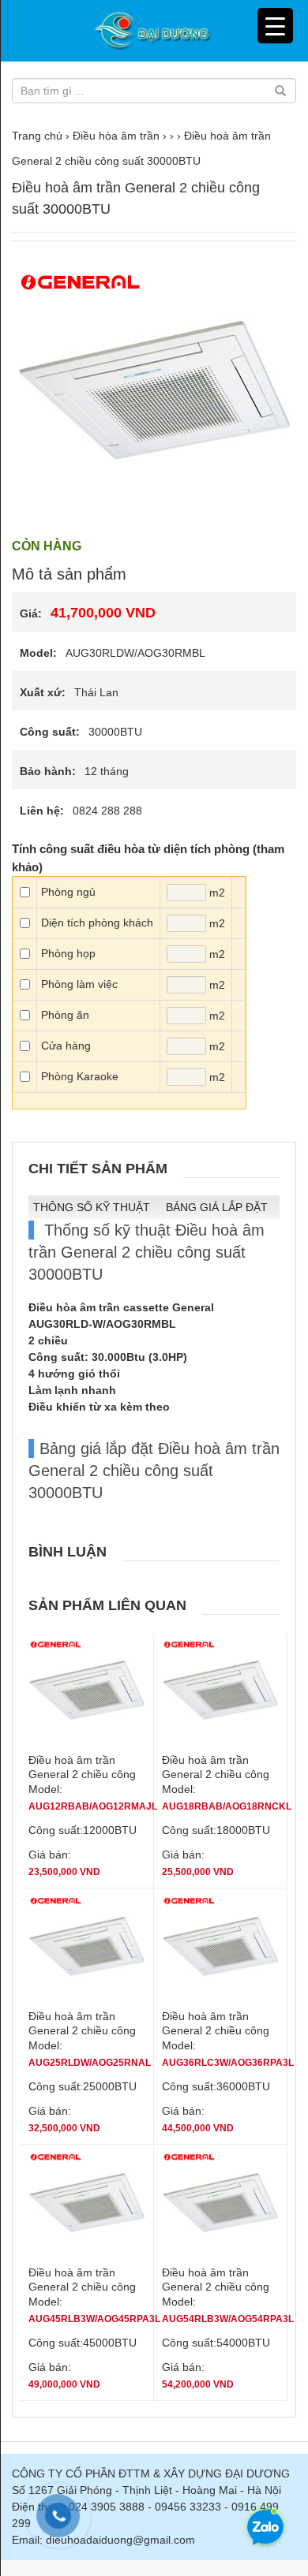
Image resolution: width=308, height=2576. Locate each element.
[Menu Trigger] (275, 26)
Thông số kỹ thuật (92, 1207)
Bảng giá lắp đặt (217, 1207)
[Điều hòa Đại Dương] (154, 31)
